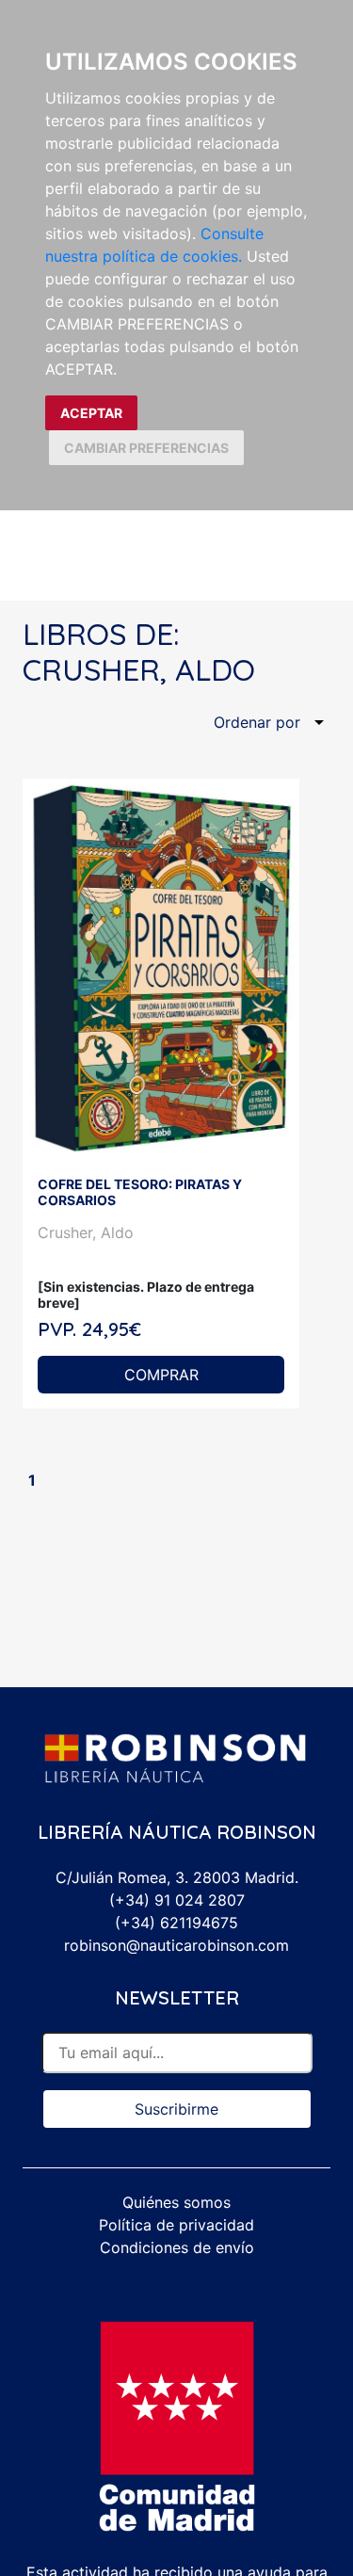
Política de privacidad (176, 2225)
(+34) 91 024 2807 (177, 1900)
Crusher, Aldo (86, 1232)
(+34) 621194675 (176, 1923)
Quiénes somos (176, 2202)
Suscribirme (176, 2109)
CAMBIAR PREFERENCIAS (146, 448)
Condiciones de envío (177, 2247)
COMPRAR (161, 1375)
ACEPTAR (91, 413)
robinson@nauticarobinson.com (176, 1945)
